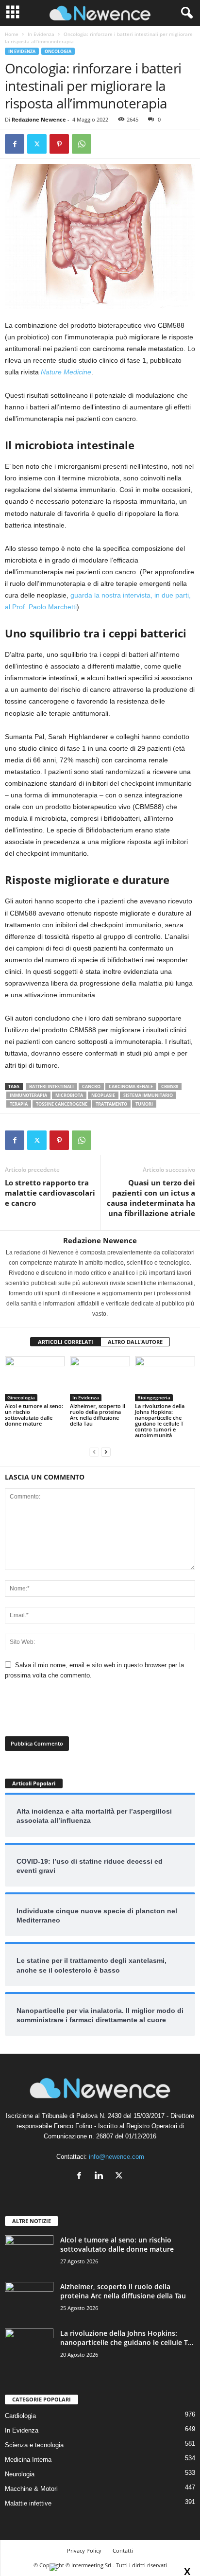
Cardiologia (20, 2416)
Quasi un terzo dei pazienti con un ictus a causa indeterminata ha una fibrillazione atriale (151, 1198)
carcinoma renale (131, 1086)
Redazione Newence (39, 119)
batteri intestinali (51, 1086)
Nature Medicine (66, 372)
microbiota (69, 1095)
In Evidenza (41, 34)
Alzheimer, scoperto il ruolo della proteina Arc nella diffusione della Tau (98, 1415)
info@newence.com (117, 2157)
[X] (37, 144)
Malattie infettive (28, 2503)
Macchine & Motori (31, 2489)
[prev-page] (94, 1452)
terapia (19, 1104)
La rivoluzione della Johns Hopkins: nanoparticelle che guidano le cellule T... (127, 2338)
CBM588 (170, 1086)
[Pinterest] (59, 144)
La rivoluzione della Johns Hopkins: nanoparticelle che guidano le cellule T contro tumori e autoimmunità (160, 1420)
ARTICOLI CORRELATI (66, 1342)
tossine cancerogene (62, 1104)
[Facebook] (15, 144)
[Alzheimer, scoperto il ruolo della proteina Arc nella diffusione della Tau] (100, 1379)
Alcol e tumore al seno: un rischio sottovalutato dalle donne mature (34, 1415)
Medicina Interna (28, 2460)
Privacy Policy (84, 2550)
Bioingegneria (154, 1397)
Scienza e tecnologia (34, 2445)
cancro (91, 1086)
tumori (144, 1104)
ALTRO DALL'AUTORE (135, 1342)
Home (12, 34)
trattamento (111, 1104)
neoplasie (103, 1095)
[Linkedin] (101, 2177)
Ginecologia (21, 1397)
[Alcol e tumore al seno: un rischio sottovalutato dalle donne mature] (35, 1379)
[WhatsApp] (82, 144)
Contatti (123, 2550)
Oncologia (58, 51)
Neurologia (20, 2474)
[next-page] (106, 1452)
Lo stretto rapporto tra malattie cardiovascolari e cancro (50, 1193)
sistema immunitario (148, 1095)
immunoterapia (28, 1095)
